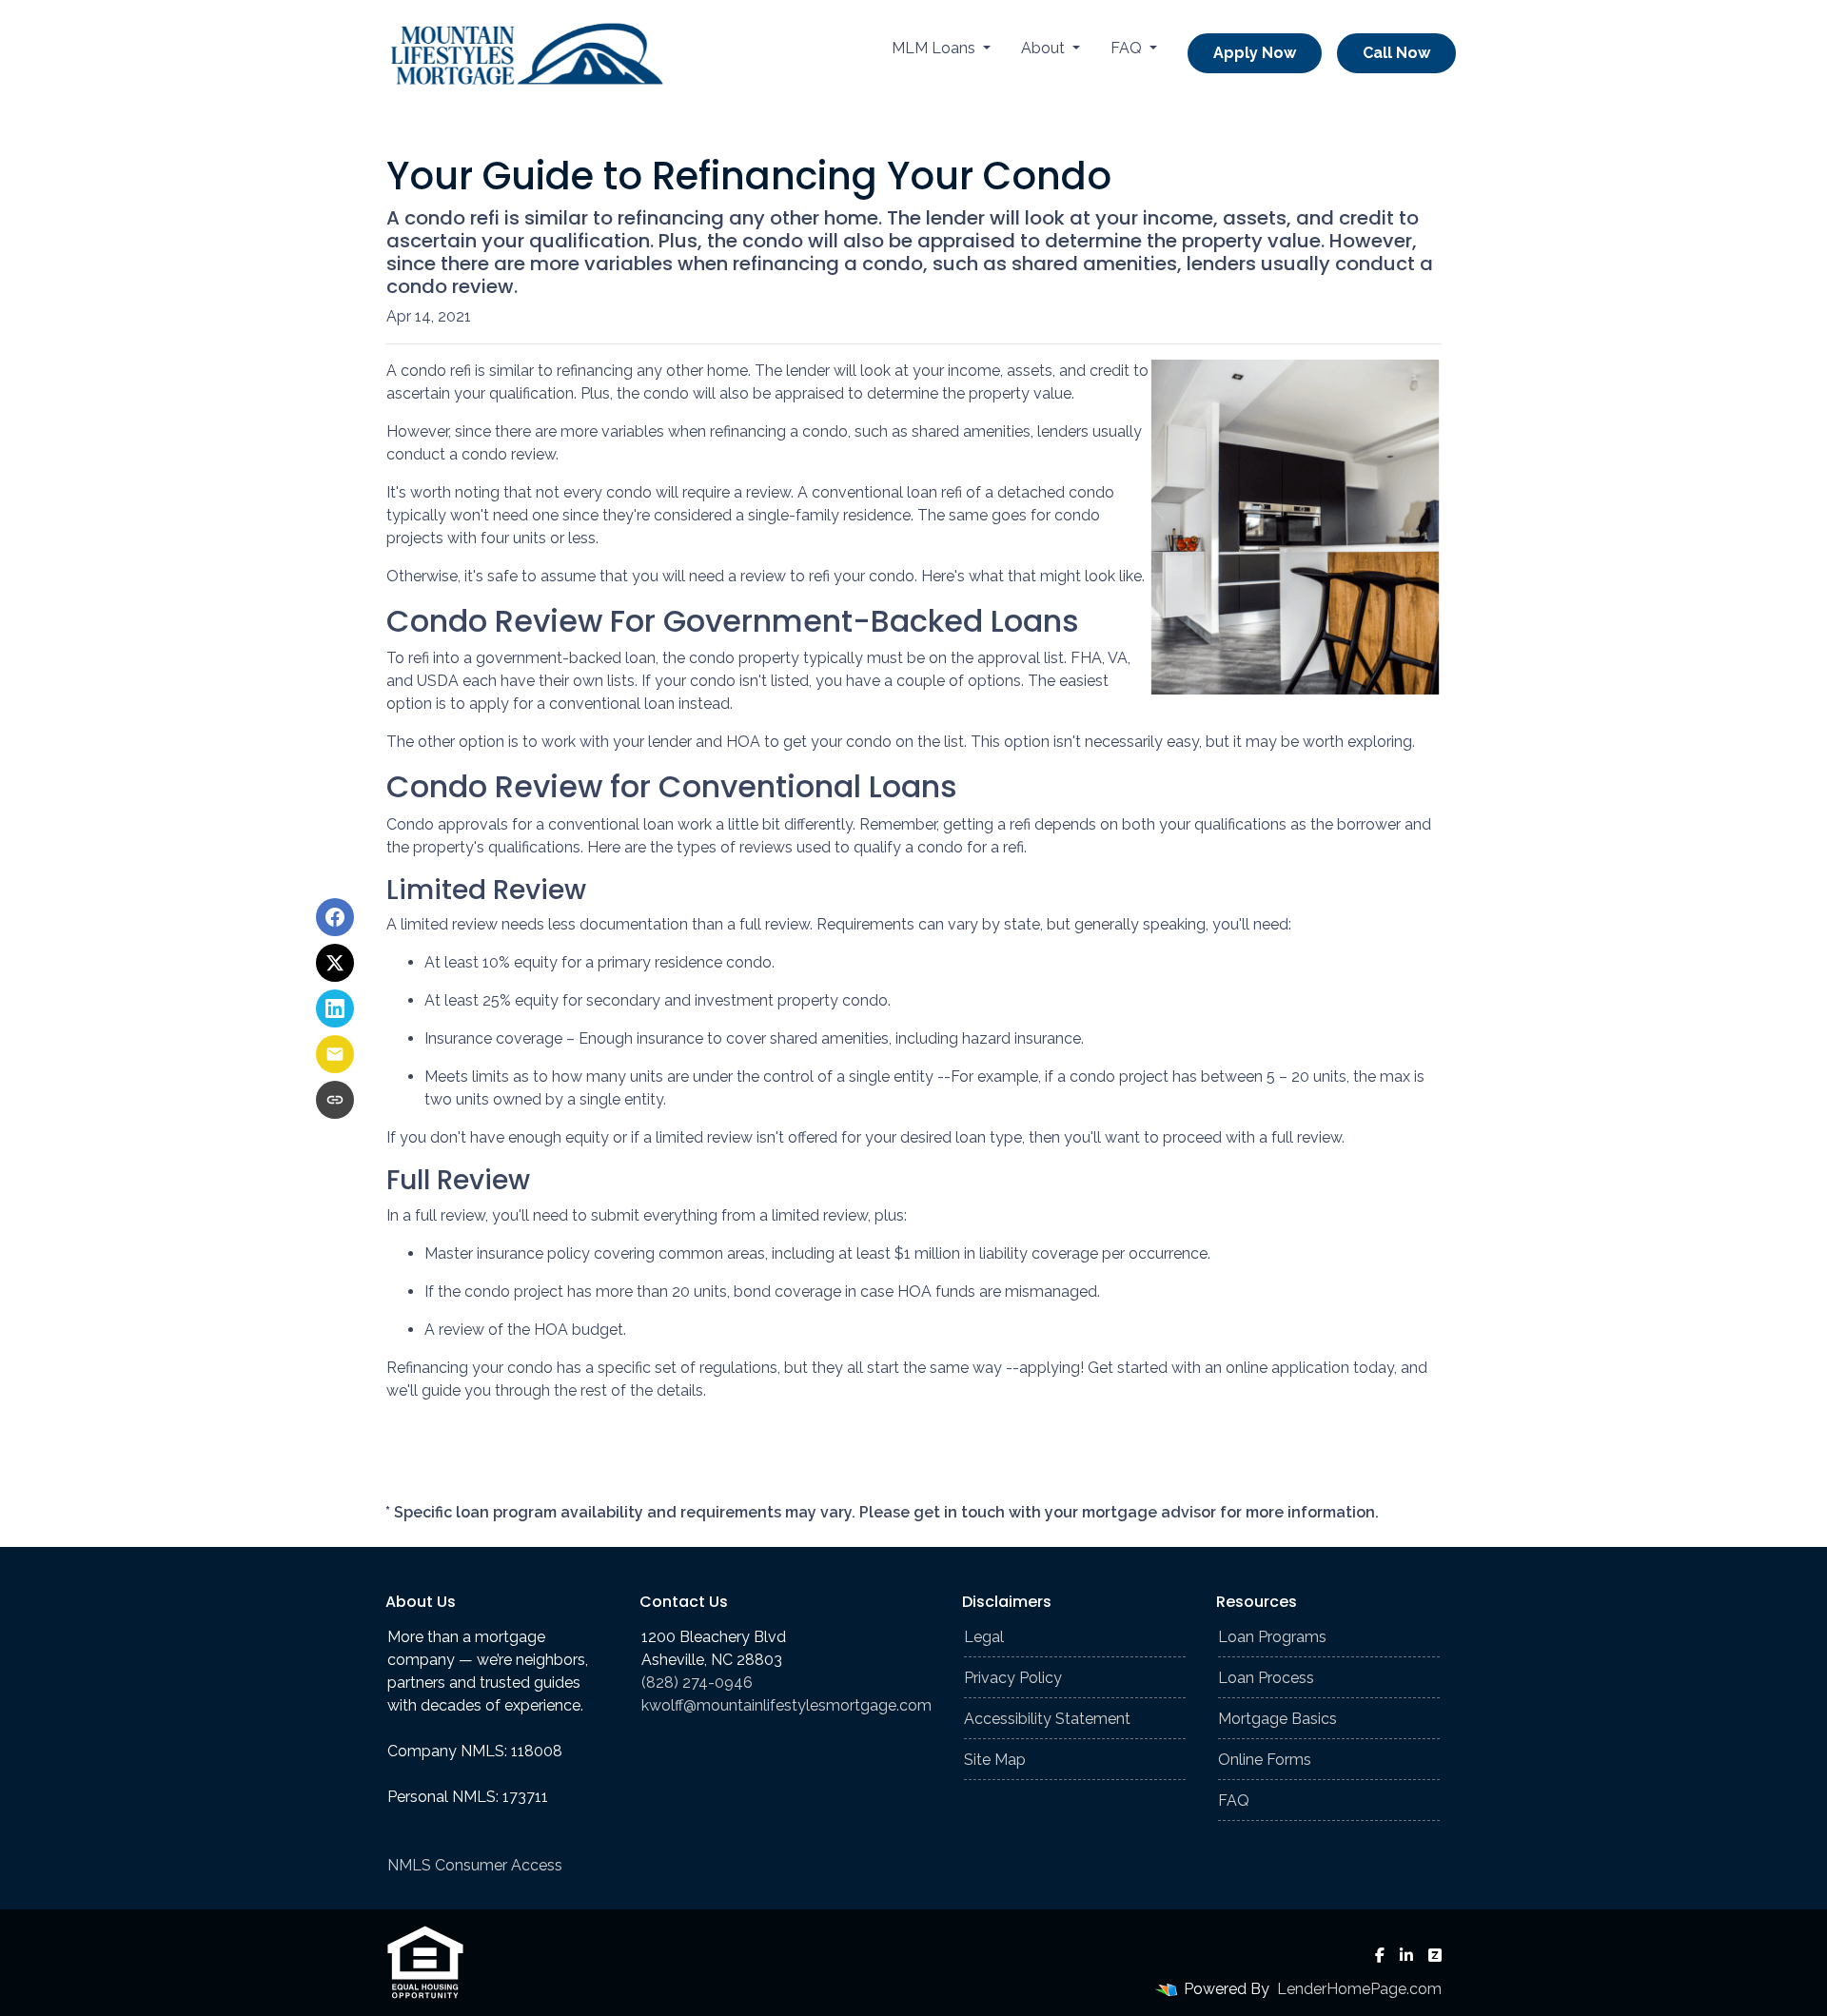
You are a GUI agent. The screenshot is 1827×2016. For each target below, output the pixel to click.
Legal (984, 1637)
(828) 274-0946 (697, 1683)
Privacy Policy (1013, 1678)
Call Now (1396, 53)
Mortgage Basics (1277, 1719)
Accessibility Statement (1047, 1719)
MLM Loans (935, 48)
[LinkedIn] (1406, 1955)
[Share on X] (335, 963)
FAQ (1128, 48)
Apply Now (1255, 53)
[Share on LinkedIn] (335, 1008)
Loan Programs (1272, 1637)
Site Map (995, 1760)
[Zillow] (1435, 1955)
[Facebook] (1380, 1955)
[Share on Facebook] (335, 917)
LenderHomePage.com (1359, 1989)
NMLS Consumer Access (475, 1865)
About (1045, 48)
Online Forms (1265, 1760)
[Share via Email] (335, 1054)
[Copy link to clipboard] (335, 1100)
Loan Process (1266, 1678)
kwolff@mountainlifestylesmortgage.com (786, 1705)
